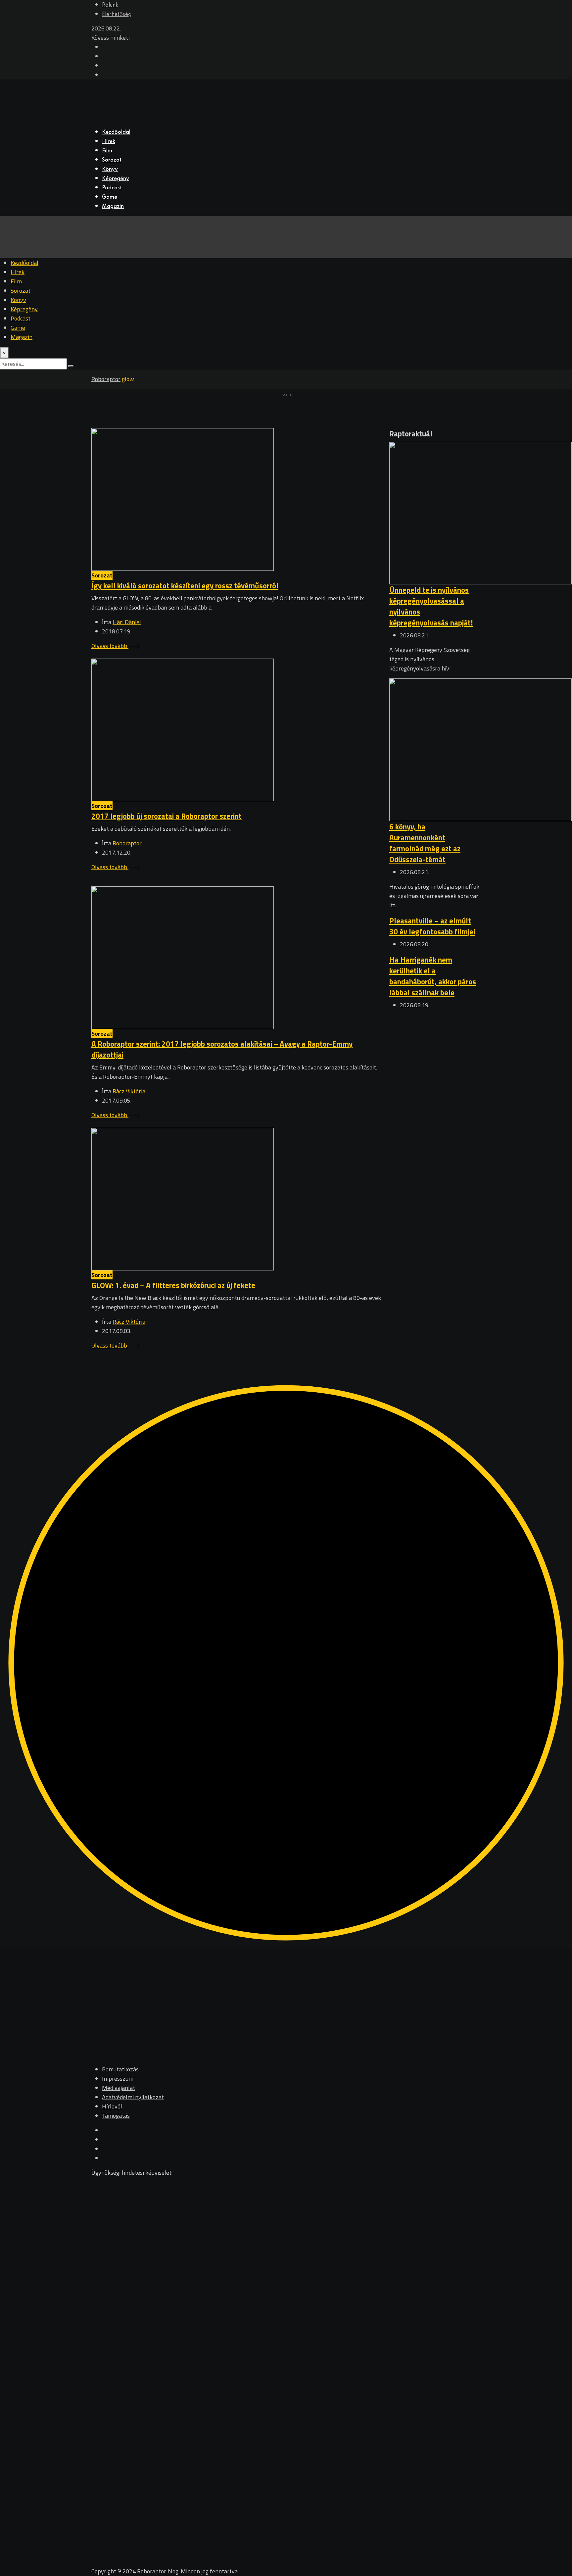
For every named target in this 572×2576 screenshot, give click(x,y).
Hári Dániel (127, 622)
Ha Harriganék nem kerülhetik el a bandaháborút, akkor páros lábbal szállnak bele (433, 976)
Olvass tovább (110, 646)
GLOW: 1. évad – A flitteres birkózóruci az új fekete (173, 1285)
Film (107, 151)
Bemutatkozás (120, 2069)
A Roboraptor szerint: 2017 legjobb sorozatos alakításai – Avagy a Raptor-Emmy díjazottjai (222, 1049)
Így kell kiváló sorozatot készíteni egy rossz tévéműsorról (185, 586)
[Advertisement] (435, 1115)
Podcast (112, 188)
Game (110, 197)
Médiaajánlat (119, 2088)
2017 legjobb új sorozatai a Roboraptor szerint (167, 816)
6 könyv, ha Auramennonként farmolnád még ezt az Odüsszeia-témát (425, 843)
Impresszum (118, 2079)
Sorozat (112, 160)
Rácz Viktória (129, 1091)
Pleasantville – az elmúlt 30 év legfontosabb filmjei (432, 926)
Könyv (110, 170)
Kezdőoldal (116, 132)
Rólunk (110, 5)
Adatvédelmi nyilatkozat (133, 2097)
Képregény (116, 179)
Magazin (113, 207)
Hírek (109, 142)
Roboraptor (127, 843)
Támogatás (116, 2116)
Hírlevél (112, 2106)
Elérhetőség (117, 15)
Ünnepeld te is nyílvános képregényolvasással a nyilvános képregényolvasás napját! (431, 606)
